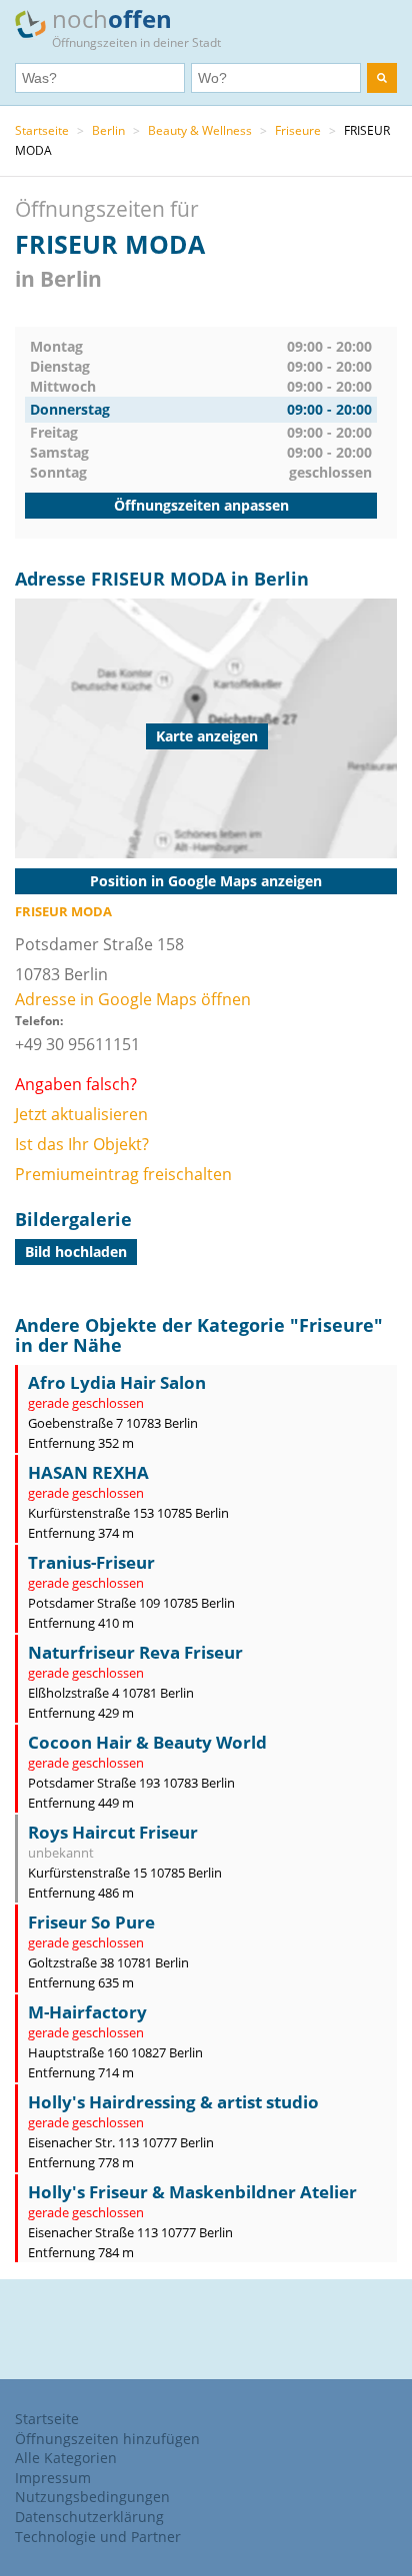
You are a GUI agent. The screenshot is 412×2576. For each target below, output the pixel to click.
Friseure (298, 130)
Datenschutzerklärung (89, 2517)
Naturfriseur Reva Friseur (135, 1652)
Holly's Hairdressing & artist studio (173, 2102)
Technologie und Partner (98, 2537)
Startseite (42, 130)
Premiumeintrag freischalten (123, 1174)
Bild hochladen (76, 1252)
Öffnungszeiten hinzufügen (107, 2439)
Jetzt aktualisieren (81, 1114)
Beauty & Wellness (200, 130)
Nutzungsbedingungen (92, 2497)
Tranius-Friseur (91, 1562)
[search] (382, 78)
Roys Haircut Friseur (113, 1832)
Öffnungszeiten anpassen (201, 505)
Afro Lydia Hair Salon (117, 1382)
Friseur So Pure (91, 1922)
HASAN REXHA (88, 1472)
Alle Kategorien (66, 2458)
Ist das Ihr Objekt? (82, 1144)
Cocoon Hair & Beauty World (147, 1742)
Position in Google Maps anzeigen (206, 881)
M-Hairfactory (87, 2012)
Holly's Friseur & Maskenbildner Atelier (192, 2192)
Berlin (108, 130)
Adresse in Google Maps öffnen (133, 999)
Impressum (53, 2478)
